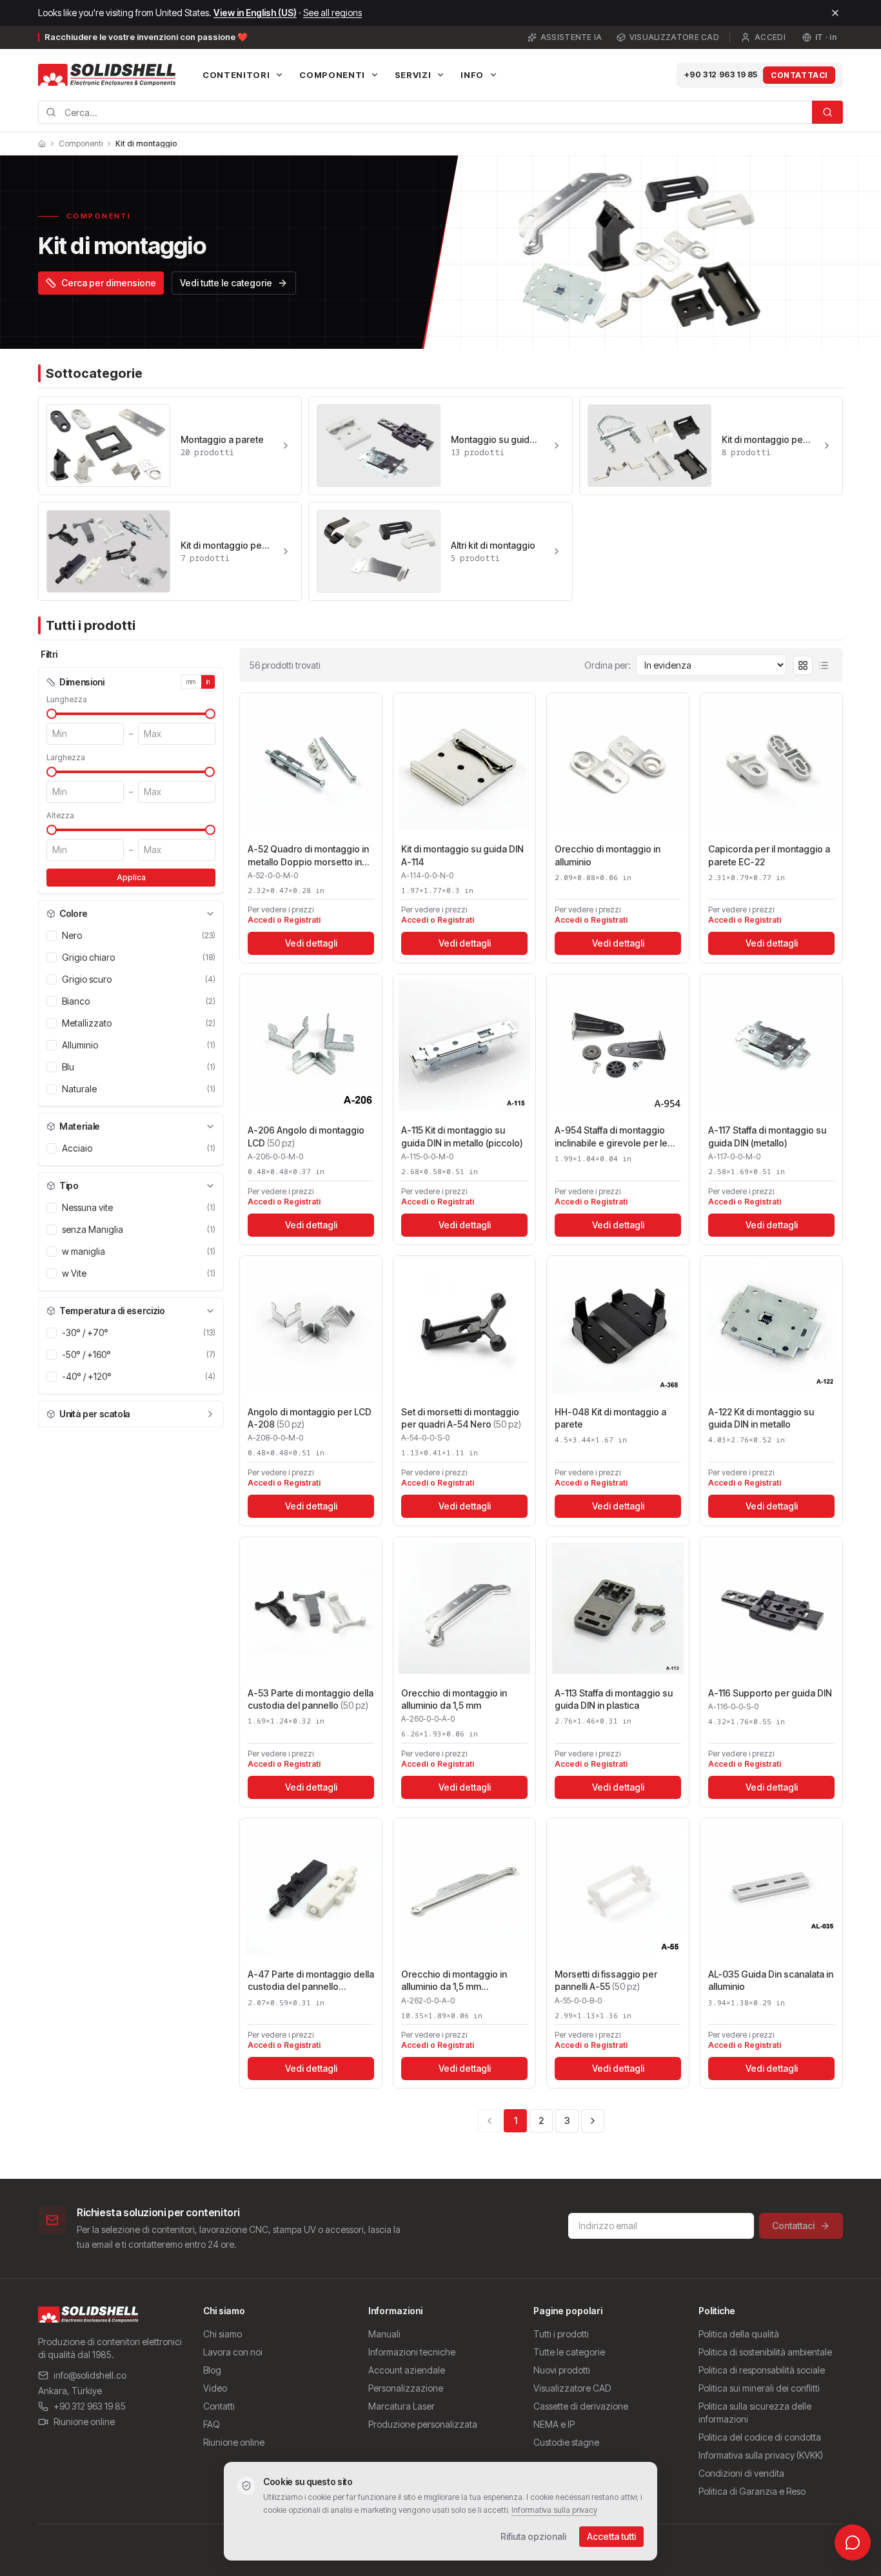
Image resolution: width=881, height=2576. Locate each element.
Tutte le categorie (569, 2352)
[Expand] (210, 1414)
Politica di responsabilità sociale (762, 2370)
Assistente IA (571, 37)
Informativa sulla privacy (554, 2510)
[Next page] (593, 2121)
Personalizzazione (406, 2388)
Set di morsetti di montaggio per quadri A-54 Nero (461, 1418)
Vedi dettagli (311, 943)
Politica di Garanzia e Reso (752, 2491)
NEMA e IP (554, 2424)
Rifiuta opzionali (533, 2536)
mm (191, 682)
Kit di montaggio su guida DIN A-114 (462, 855)
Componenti (81, 144)
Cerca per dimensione (109, 283)
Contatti (219, 2406)
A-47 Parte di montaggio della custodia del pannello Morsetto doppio (311, 1981)
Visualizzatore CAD (674, 37)
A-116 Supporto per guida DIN (770, 1693)
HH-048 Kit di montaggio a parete (610, 1418)
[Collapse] (210, 914)
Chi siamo (223, 2334)
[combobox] (425, 112)
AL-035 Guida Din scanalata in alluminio (771, 1980)
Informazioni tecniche (412, 2352)
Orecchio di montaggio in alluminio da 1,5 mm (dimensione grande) (454, 1981)
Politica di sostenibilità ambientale (765, 2352)
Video (215, 2388)
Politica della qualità (739, 2334)
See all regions (332, 13)
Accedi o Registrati (284, 920)
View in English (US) (255, 13)
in (208, 682)
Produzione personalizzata (423, 2424)
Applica (131, 877)
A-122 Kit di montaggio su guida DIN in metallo (761, 1418)
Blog (212, 2370)
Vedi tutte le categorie (226, 283)
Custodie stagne (566, 2442)
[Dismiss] (835, 13)
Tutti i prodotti (561, 2334)
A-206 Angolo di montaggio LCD (306, 1136)
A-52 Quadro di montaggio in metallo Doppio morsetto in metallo (308, 856)
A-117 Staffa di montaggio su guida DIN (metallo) (767, 1136)
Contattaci (799, 75)
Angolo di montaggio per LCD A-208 (310, 1418)
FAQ (212, 2424)
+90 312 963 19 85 (721, 74)
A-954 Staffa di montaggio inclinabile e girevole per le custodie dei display (611, 1137)
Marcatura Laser (401, 2406)
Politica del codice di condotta (760, 2437)
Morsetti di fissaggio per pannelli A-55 (606, 1980)
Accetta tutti (611, 2536)
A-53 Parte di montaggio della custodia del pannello (311, 1699)
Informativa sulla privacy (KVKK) (761, 2455)
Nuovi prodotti (562, 2370)
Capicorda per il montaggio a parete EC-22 (769, 855)
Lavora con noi (233, 2352)
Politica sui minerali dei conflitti (759, 2388)
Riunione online (84, 2422)
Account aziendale (407, 2370)
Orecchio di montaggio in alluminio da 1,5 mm (454, 1699)
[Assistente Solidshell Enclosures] (853, 2542)
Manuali (384, 2334)
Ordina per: (608, 665)
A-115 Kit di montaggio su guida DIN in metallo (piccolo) (462, 1136)
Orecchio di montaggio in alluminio (608, 855)
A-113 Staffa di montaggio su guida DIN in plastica (614, 1699)
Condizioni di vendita (741, 2473)
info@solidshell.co (90, 2375)
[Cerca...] (827, 112)
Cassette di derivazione (581, 2406)
